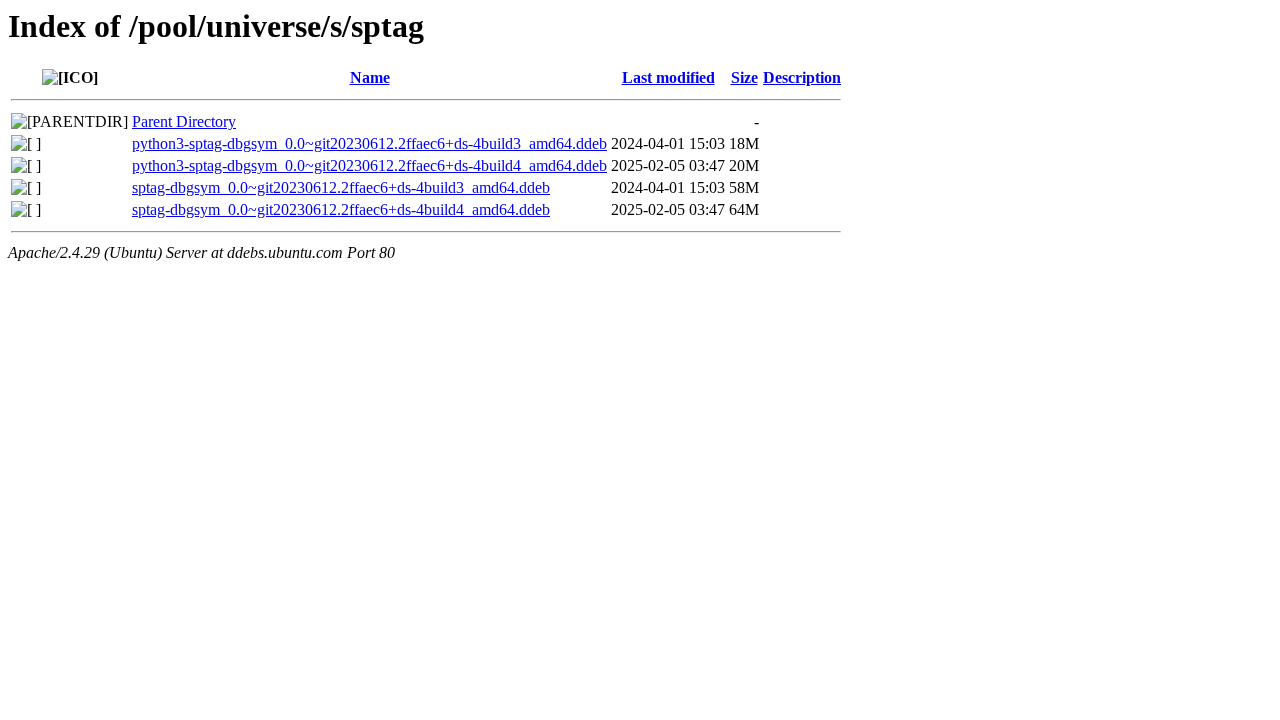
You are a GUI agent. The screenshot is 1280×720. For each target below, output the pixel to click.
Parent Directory (184, 121)
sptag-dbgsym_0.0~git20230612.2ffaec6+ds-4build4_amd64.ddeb (341, 209)
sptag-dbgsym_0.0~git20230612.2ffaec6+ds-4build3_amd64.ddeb (341, 187)
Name (370, 77)
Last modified (668, 77)
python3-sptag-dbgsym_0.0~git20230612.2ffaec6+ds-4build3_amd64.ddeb (369, 143)
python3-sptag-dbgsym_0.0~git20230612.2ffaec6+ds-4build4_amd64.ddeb (369, 165)
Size (744, 77)
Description (802, 77)
